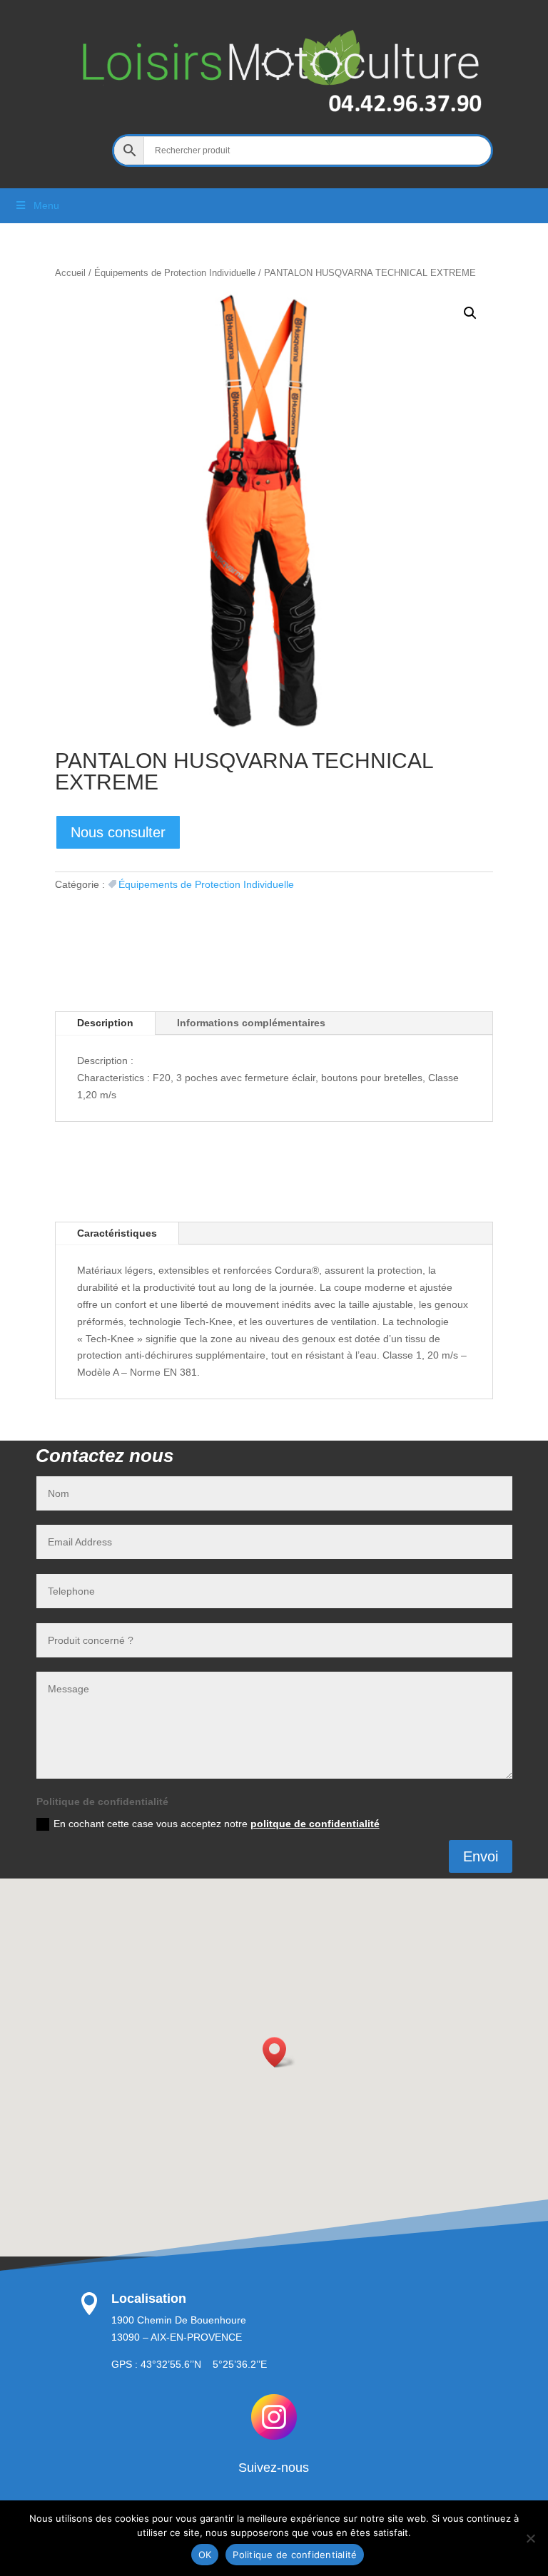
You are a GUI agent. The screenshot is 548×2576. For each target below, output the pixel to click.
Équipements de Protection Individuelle (175, 273)
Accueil (70, 273)
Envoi (481, 1856)
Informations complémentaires (251, 1023)
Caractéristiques (117, 1233)
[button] (470, 313)
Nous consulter (118, 832)
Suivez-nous (274, 2468)
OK (205, 2555)
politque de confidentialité (315, 1824)
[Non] (530, 2538)
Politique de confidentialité (295, 2555)
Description (105, 1023)
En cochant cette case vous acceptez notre (217, 1824)
